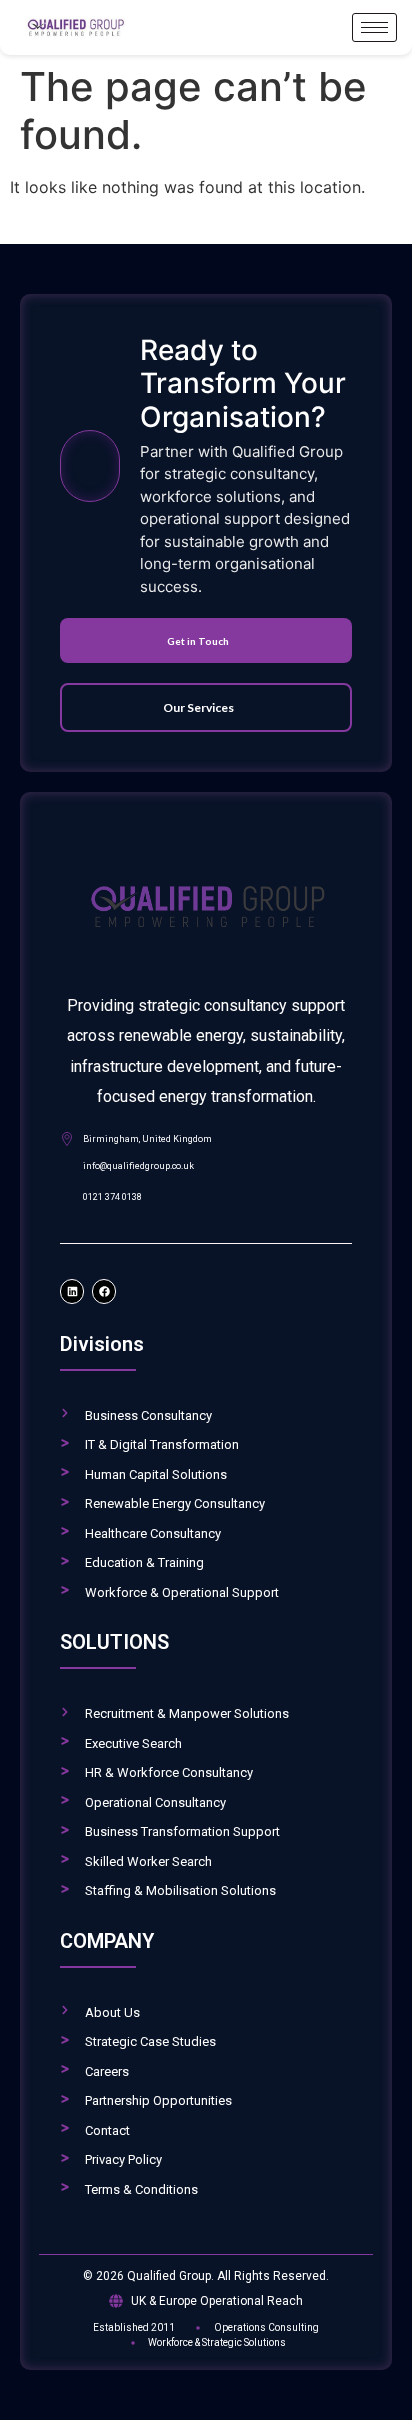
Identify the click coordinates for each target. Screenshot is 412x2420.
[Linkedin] (72, 1291)
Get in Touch (198, 641)
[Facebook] (104, 1291)
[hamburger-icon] (374, 27)
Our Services (198, 707)
